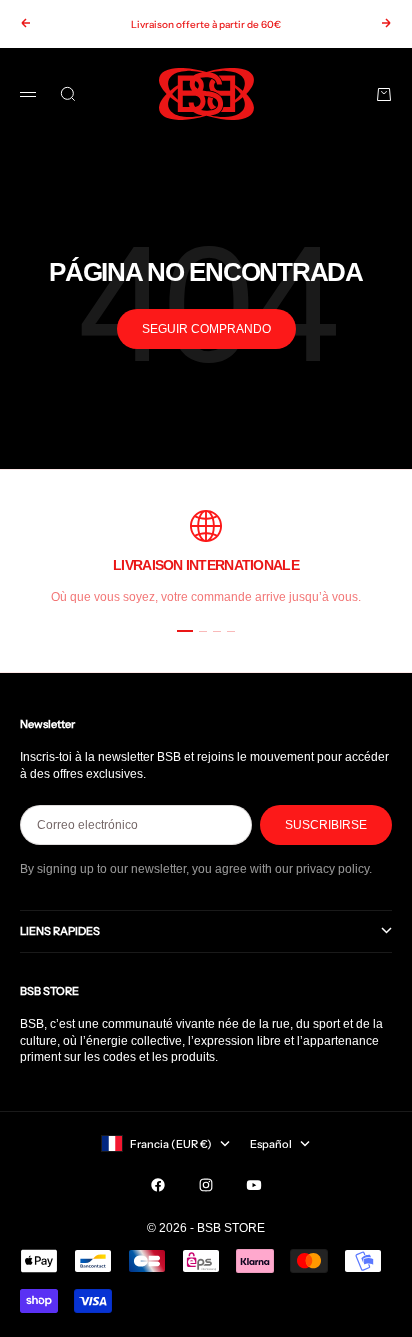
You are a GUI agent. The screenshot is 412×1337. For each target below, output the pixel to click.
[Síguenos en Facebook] (158, 1185)
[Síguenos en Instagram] (206, 1185)
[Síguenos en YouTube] (254, 1185)
